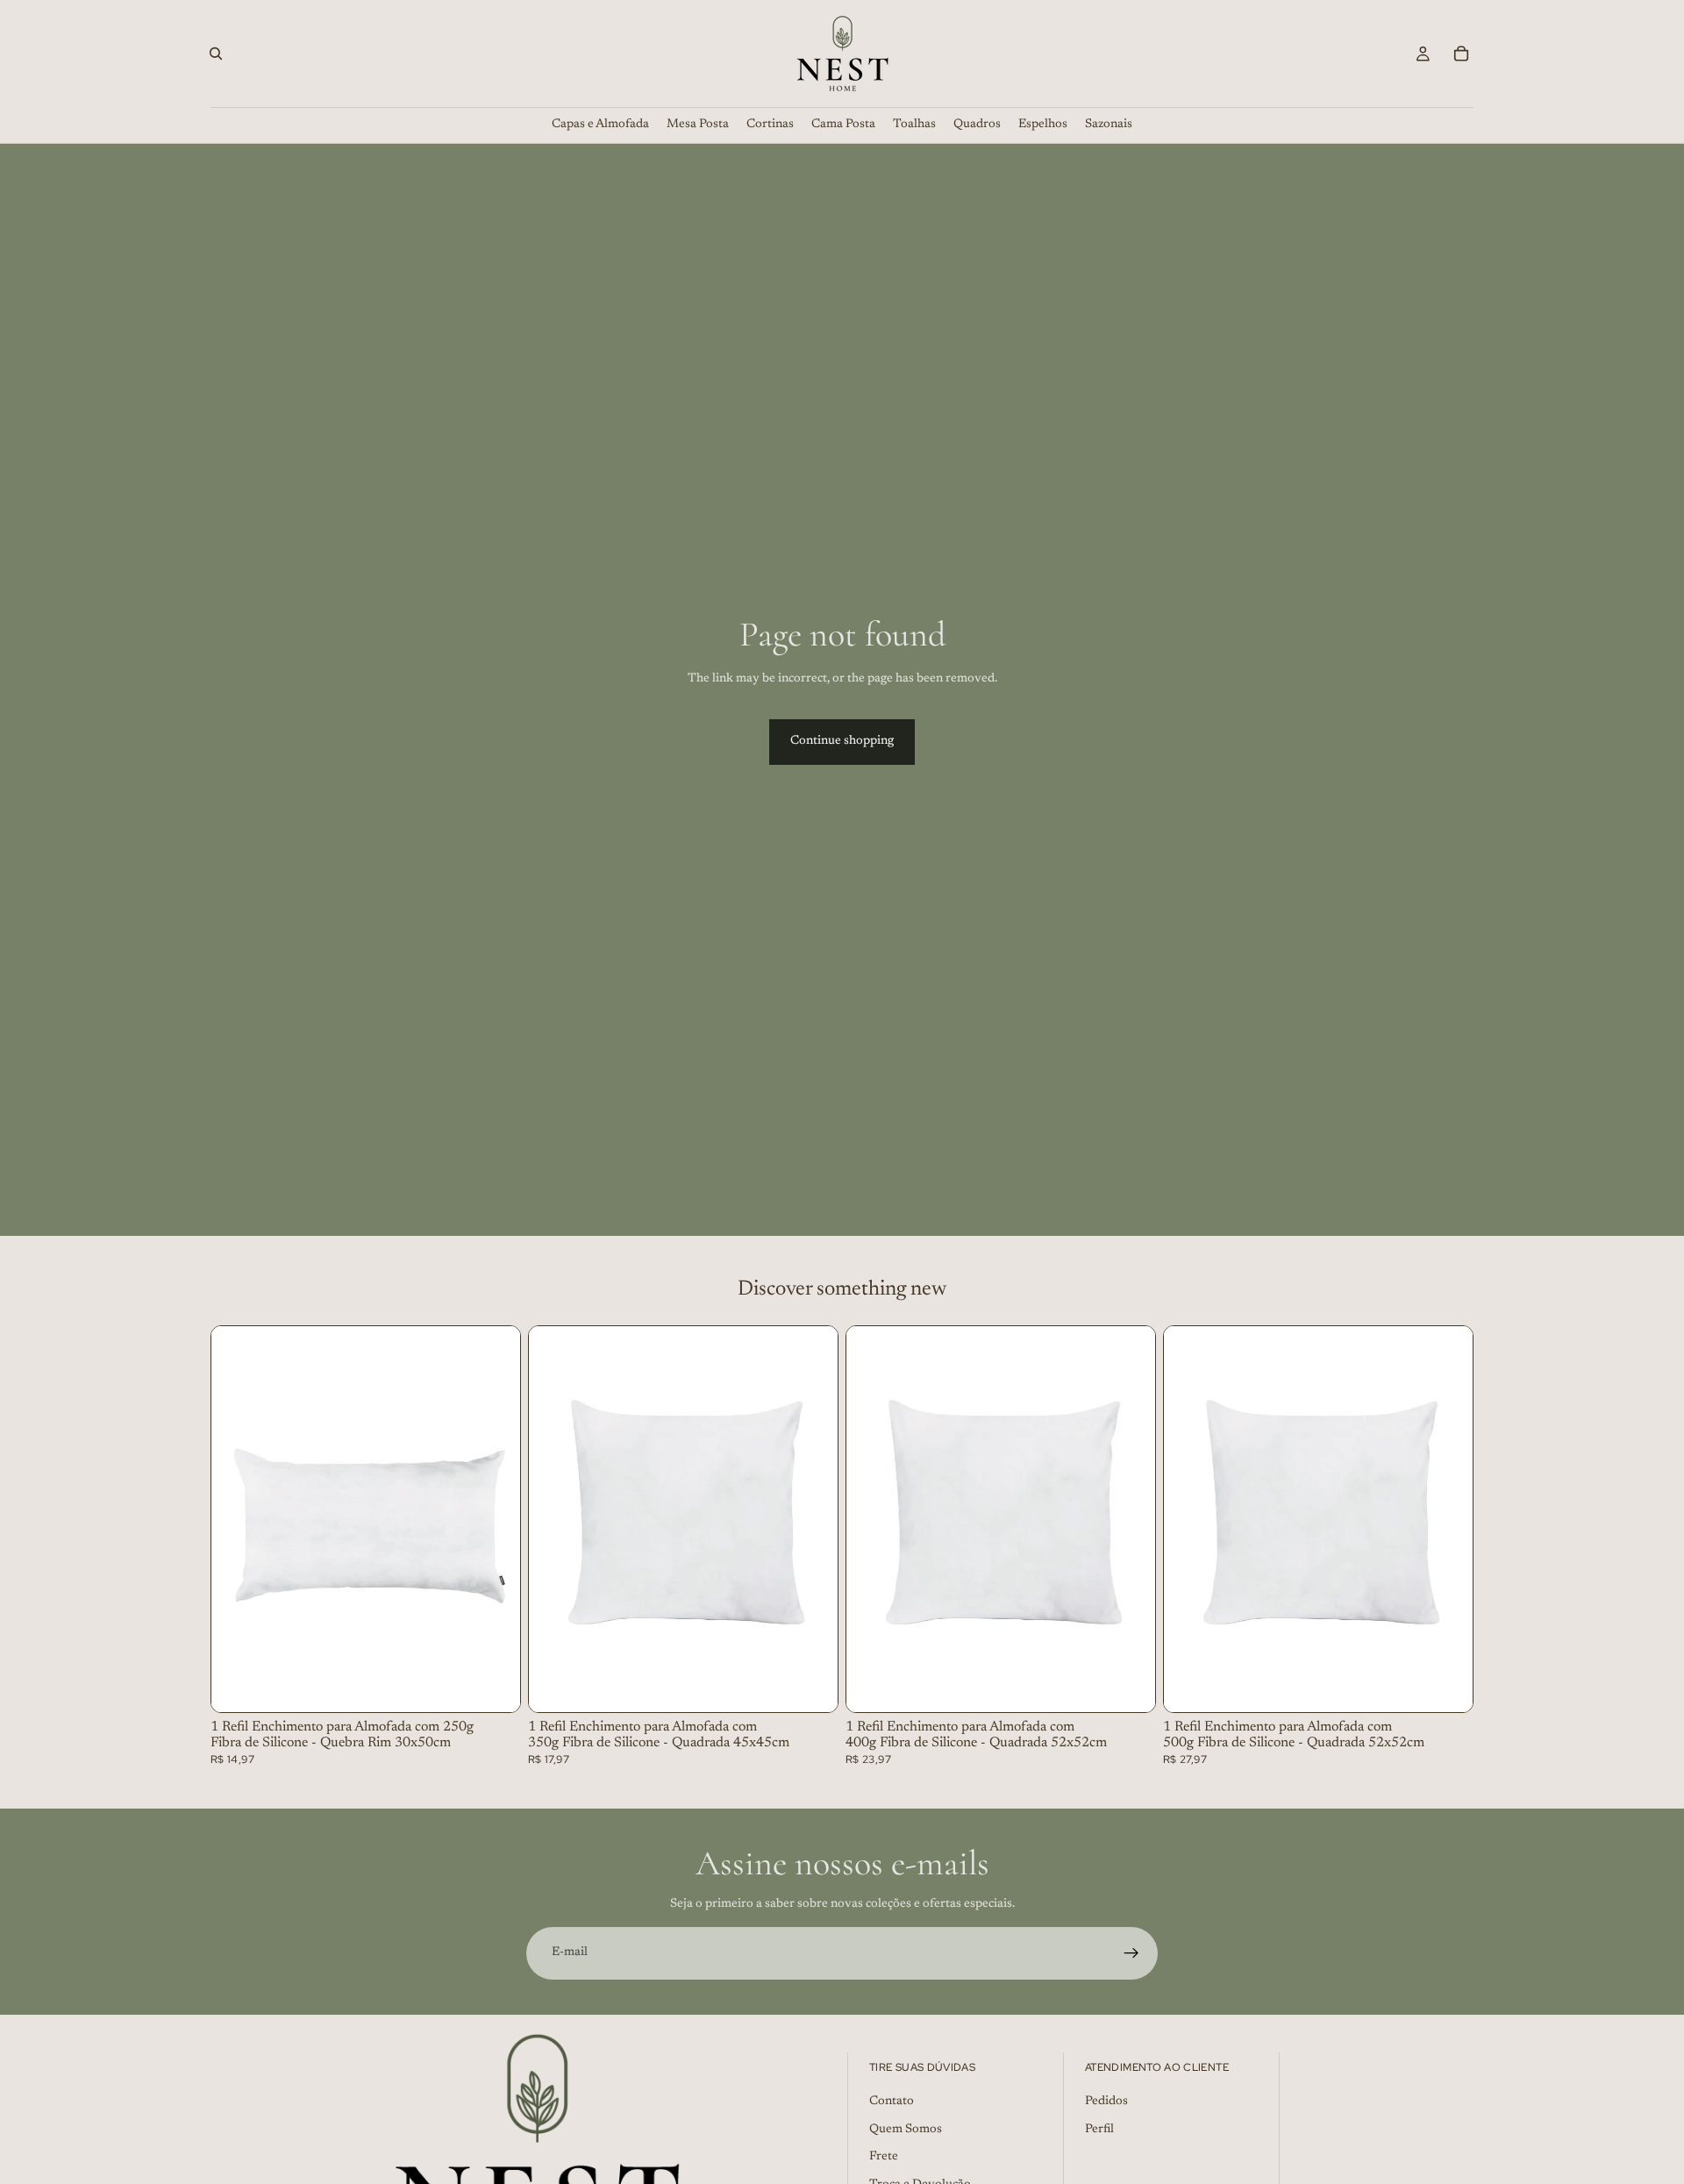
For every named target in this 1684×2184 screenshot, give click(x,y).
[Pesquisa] (216, 54)
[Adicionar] (493, 1685)
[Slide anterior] (238, 1519)
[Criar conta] (1131, 1953)
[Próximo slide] (494, 1519)
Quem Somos (906, 2130)
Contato (892, 2102)
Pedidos (1106, 2102)
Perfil (1099, 2130)
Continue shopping (842, 741)
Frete (884, 2158)
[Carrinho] (1461, 54)
